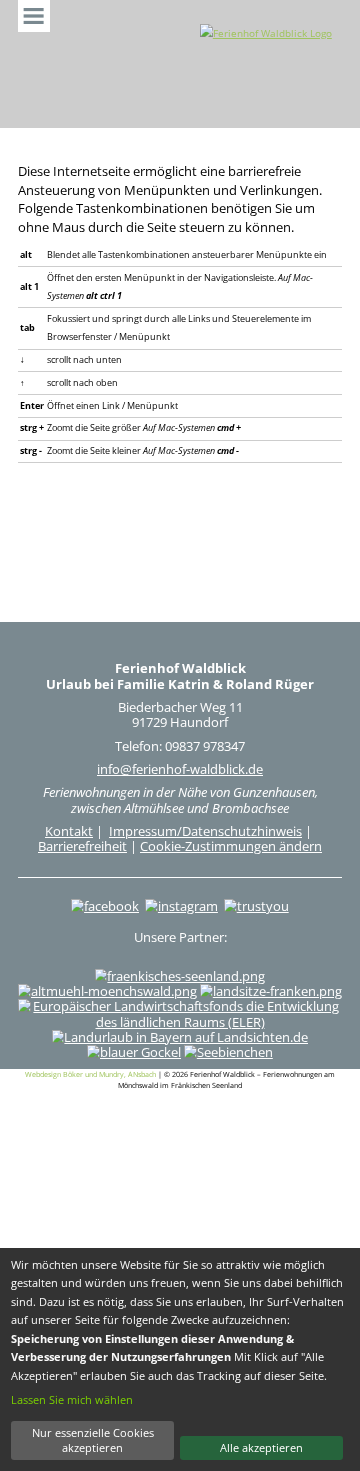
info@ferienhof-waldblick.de (180, 769)
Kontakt (69, 831)
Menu (34, 16)
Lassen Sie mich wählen (72, 1399)
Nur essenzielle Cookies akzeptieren (93, 1440)
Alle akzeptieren (261, 1447)
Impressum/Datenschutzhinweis (205, 831)
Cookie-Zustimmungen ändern (231, 846)
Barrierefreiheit (82, 846)
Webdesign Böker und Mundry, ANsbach (90, 1074)
